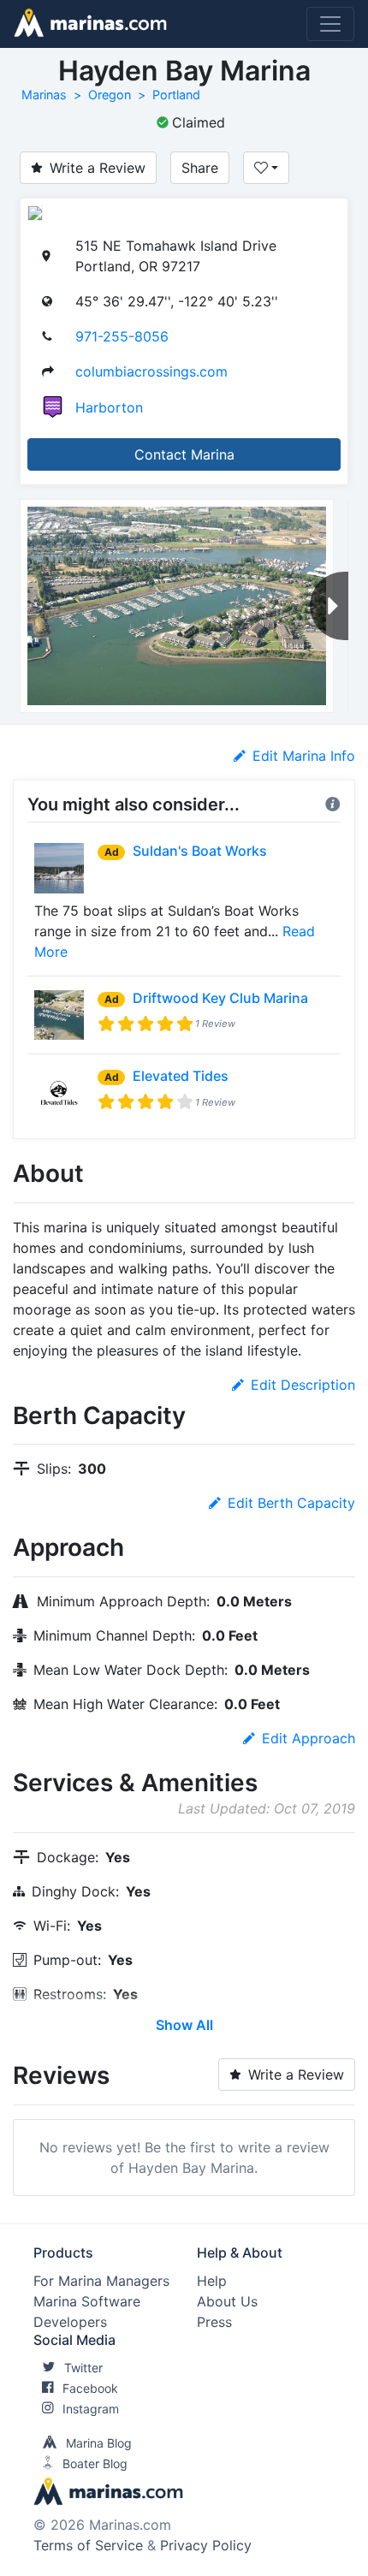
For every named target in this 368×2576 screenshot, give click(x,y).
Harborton (109, 407)
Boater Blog (95, 2463)
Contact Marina (184, 454)
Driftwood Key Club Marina (220, 998)
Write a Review (98, 168)
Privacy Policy (206, 2545)
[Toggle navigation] (330, 24)
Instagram (91, 2409)
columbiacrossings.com (151, 371)
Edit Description (303, 1385)
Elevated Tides (181, 1076)
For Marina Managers (101, 2281)
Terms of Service (88, 2545)
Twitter (83, 2368)
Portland (176, 95)
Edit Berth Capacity (291, 1503)
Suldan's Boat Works (200, 851)
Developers (70, 2322)
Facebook (90, 2388)
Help (212, 2281)
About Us (227, 2301)
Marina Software (87, 2301)
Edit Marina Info (304, 756)
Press (214, 2322)
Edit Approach (309, 1738)
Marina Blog (99, 2443)
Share (200, 168)
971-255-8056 (122, 336)
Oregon (110, 95)
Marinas (44, 95)
